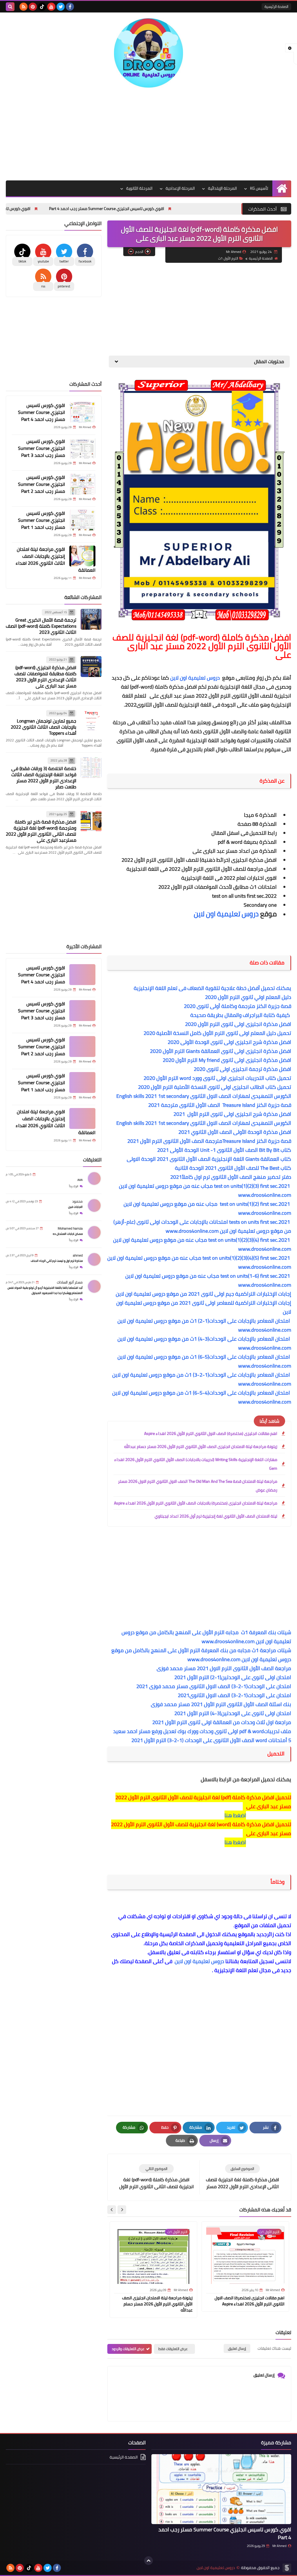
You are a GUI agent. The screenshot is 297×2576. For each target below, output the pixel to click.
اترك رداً (74, 1186)
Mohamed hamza (70, 1228)
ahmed (78, 1255)
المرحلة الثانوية (139, 188)
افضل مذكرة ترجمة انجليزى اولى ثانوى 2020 (242, 1069)
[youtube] (51, 7)
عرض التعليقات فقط (173, 2349)
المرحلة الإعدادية (180, 188)
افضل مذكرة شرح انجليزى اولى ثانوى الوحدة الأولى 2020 (229, 1042)
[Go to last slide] (122, 2210)
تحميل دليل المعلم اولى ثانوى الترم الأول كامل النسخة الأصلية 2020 (217, 1033)
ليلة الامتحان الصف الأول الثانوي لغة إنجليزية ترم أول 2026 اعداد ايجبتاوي (216, 1516)
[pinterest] (33, 7)
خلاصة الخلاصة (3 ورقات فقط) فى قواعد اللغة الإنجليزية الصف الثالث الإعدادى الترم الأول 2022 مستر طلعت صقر (44, 777)
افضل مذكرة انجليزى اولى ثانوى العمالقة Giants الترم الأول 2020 (221, 1051)
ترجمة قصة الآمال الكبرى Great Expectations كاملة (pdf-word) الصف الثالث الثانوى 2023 (41, 626)
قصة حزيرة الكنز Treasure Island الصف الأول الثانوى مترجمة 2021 (217, 1105)
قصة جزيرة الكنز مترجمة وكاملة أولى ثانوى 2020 (238, 1006)
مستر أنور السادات (70, 1282)
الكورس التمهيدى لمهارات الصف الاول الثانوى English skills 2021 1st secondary (203, 1096)
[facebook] (70, 7)
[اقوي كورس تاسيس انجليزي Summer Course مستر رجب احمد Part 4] (82, 412)
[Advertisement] (148, 134)
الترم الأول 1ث (228, 258)
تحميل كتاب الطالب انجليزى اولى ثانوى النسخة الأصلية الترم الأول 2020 (215, 1087)
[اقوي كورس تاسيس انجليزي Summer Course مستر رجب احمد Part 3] (82, 448)
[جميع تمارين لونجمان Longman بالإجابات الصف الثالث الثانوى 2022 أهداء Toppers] (91, 720)
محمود (77, 1201)
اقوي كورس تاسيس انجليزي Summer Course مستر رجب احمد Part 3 (41, 448)
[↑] (148, 2561)
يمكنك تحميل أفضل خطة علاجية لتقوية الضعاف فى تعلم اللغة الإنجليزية (212, 988)
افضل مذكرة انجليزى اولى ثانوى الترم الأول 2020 (238, 1024)
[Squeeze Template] (287, 2568)
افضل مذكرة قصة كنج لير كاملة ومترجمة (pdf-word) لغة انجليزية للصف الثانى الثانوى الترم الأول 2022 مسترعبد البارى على (41, 831)
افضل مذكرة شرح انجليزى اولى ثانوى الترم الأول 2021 (232, 1114)
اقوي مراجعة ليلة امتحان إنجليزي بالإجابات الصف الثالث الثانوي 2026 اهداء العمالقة (56, 560)
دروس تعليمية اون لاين (196, 678)
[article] (156, 2177)
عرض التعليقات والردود (128, 2349)
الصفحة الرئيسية (276, 7)
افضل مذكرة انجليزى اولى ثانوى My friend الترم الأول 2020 (227, 1060)
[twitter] (61, 7)
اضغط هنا (235, 1815)
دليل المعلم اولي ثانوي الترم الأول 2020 (248, 997)
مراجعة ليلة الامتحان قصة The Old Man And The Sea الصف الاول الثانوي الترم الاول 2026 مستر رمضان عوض (198, 1486)
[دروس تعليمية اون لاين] (148, 53)
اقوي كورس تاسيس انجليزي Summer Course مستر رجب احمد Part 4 (168, 209)
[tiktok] (42, 7)
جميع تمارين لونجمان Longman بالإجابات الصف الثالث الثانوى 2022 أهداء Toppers (44, 727)
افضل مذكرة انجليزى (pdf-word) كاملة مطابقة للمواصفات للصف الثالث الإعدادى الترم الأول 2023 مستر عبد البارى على (45, 677)
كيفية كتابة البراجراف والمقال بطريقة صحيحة (241, 1015)
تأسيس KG (259, 188)
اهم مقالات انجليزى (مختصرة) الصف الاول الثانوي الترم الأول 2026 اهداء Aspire (211, 1433)
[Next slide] (112, 2210)
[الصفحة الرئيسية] (282, 188)
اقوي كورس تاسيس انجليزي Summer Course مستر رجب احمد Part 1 (41, 520)
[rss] (23, 7)
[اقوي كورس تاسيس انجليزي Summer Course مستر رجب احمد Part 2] (82, 484)
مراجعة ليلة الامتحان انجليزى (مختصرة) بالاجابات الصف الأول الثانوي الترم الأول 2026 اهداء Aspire (196, 1503)
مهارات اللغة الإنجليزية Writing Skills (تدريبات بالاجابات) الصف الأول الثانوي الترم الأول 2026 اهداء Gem (196, 1464)
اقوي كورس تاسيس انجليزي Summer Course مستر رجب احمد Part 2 (41, 484)
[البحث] (10, 7)
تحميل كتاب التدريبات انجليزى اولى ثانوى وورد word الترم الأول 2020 (217, 1078)
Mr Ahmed (279, 2546)
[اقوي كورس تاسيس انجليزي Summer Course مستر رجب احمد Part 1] (82, 520)
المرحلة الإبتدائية (222, 188)
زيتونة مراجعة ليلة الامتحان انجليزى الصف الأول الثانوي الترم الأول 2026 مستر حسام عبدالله (201, 1447)
